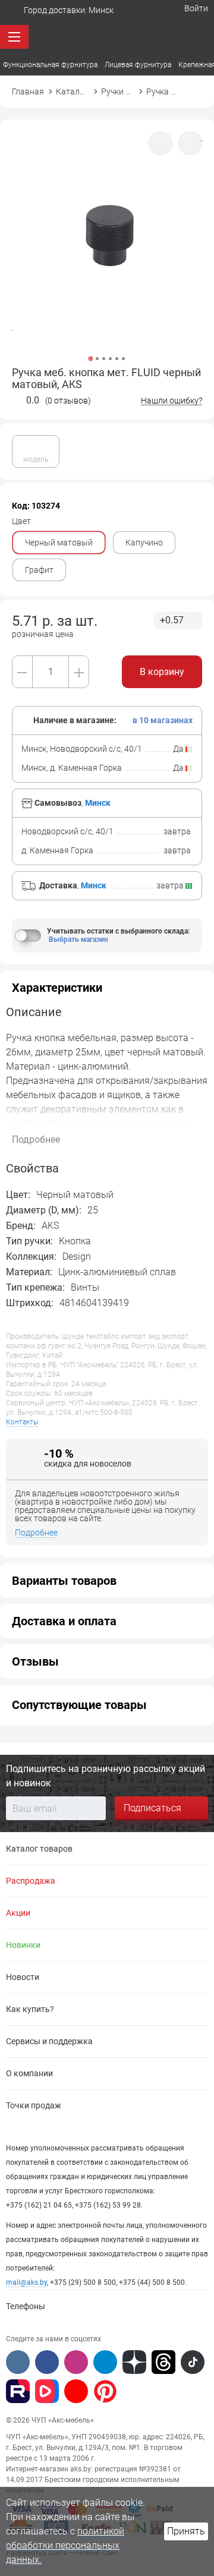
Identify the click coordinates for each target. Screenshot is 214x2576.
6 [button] (123, 359)
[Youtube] (76, 2391)
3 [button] (104, 359)
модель (36, 459)
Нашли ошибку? (171, 401)
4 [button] (110, 359)
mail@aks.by (26, 2282)
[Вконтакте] (18, 2362)
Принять (186, 2531)
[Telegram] (105, 2362)
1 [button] (90, 358)
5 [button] (117, 359)
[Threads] (163, 2362)
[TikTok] (193, 2362)
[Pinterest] (105, 2391)
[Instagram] (76, 2362)
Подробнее (36, 1533)
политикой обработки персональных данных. (65, 2545)
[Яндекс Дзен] (134, 2362)
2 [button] (97, 359)
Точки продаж (34, 2105)
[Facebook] (47, 2362)
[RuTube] (18, 2391)
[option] (107, 250)
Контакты (22, 1422)
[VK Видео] (47, 2391)
